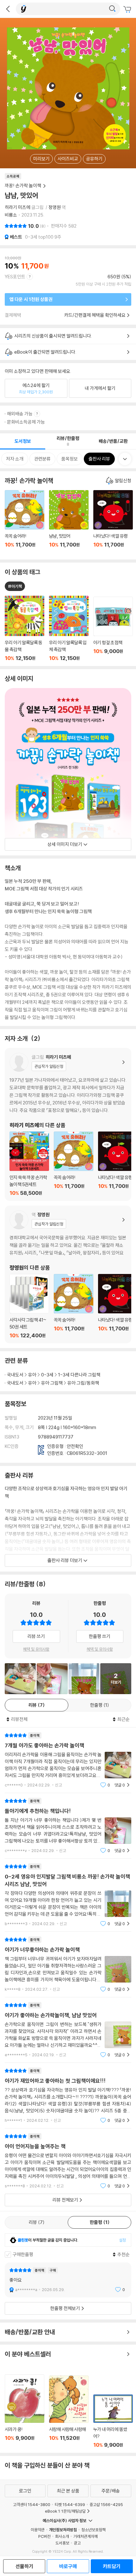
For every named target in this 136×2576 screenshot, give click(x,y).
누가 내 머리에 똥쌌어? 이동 (113, 2421)
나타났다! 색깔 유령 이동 (113, 522)
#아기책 (15, 586)
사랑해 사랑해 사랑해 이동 (69, 2412)
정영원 (55, 207)
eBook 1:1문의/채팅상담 (65, 2511)
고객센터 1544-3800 (32, 2504)
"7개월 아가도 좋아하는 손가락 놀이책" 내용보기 (68, 1760)
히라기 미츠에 (18, 207)
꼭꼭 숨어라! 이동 (25, 522)
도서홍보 (62, 2543)
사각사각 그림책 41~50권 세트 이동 (29, 1306)
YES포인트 (15, 277)
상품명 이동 (25, 628)
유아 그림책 (52, 1383)
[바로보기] (20, 1679)
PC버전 (44, 2536)
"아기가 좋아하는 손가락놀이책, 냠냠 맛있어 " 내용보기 (68, 2030)
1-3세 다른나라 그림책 (79, 1375)
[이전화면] (8, 9)
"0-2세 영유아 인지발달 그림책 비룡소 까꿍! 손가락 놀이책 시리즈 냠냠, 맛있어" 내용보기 (68, 1895)
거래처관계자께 (86, 2536)
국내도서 (15, 1375)
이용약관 (38, 2530)
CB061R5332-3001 (87, 1453)
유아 (32, 1375)
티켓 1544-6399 (70, 2504)
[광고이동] (112, 9)
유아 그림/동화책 (83, 1383)
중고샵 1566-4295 (106, 2504)
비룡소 (11, 215)
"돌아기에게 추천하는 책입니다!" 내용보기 (68, 1826)
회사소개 (62, 2536)
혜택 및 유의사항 (36, 1649)
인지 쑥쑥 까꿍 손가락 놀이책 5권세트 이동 (29, 1164)
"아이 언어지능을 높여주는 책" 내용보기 (68, 2161)
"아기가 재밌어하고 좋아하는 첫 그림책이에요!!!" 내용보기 (68, 2096)
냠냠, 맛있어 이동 (69, 522)
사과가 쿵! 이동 (25, 2411)
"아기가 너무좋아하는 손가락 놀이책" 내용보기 (68, 1964)
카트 (128, 9)
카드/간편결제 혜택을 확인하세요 (95, 315)
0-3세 (47, 1375)
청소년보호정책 (93, 2530)
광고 (77, 2543)
